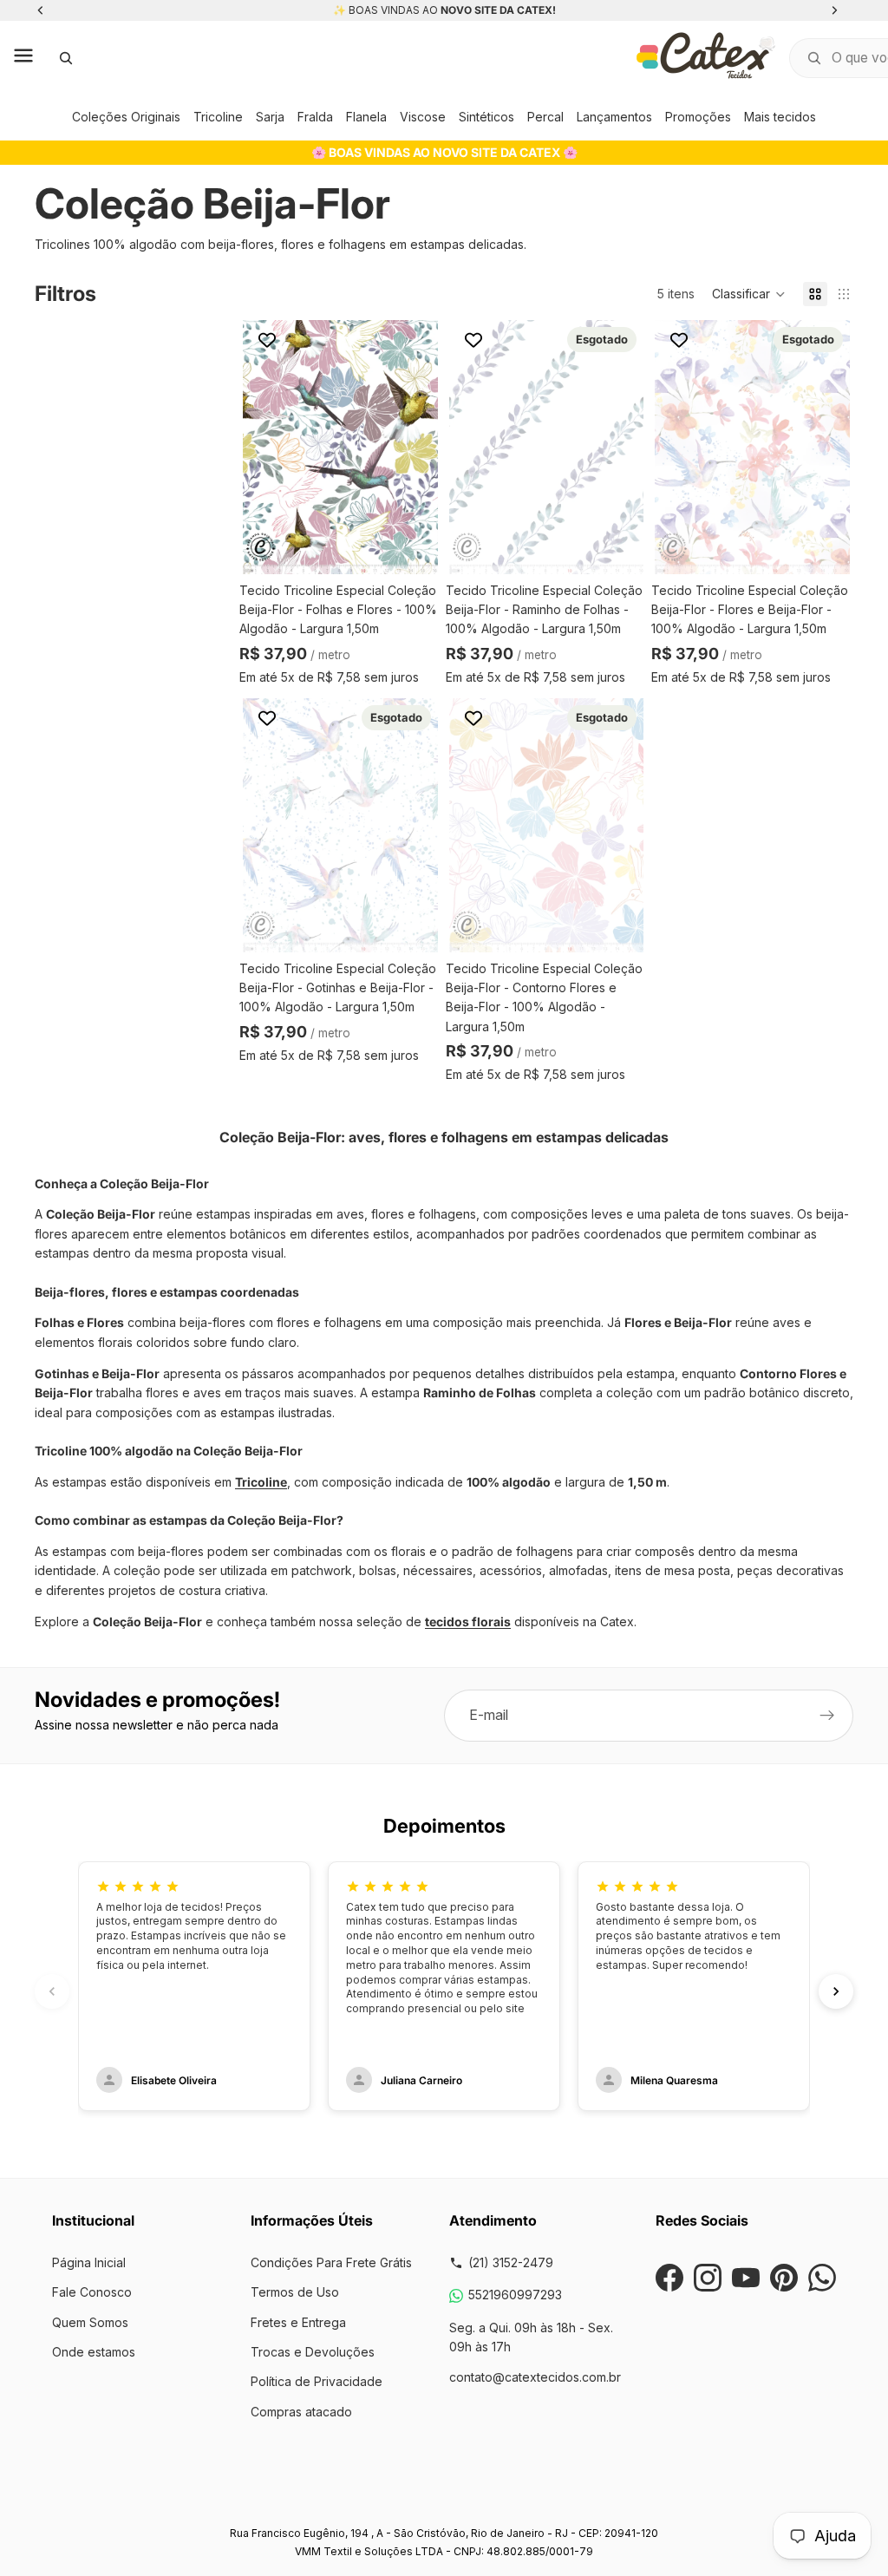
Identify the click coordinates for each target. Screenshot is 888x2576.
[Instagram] (708, 2278)
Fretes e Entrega (298, 2322)
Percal (545, 117)
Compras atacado (301, 2412)
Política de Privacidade (317, 2381)
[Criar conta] (827, 1716)
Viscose (423, 117)
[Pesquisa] (66, 58)
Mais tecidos (780, 117)
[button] (749, 294)
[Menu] (23, 58)
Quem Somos (90, 2322)
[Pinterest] (784, 2278)
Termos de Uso (295, 2292)
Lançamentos (614, 117)
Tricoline (218, 117)
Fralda (315, 117)
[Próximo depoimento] (836, 1991)
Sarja (270, 117)
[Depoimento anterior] (52, 1991)
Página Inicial (89, 2262)
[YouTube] (746, 2278)
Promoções (698, 117)
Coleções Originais (126, 117)
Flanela (366, 117)
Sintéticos (486, 117)
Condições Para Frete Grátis (331, 2262)
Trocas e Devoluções (313, 2352)
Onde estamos (94, 2352)
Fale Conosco (92, 2292)
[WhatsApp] (822, 2278)
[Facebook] (669, 2278)
